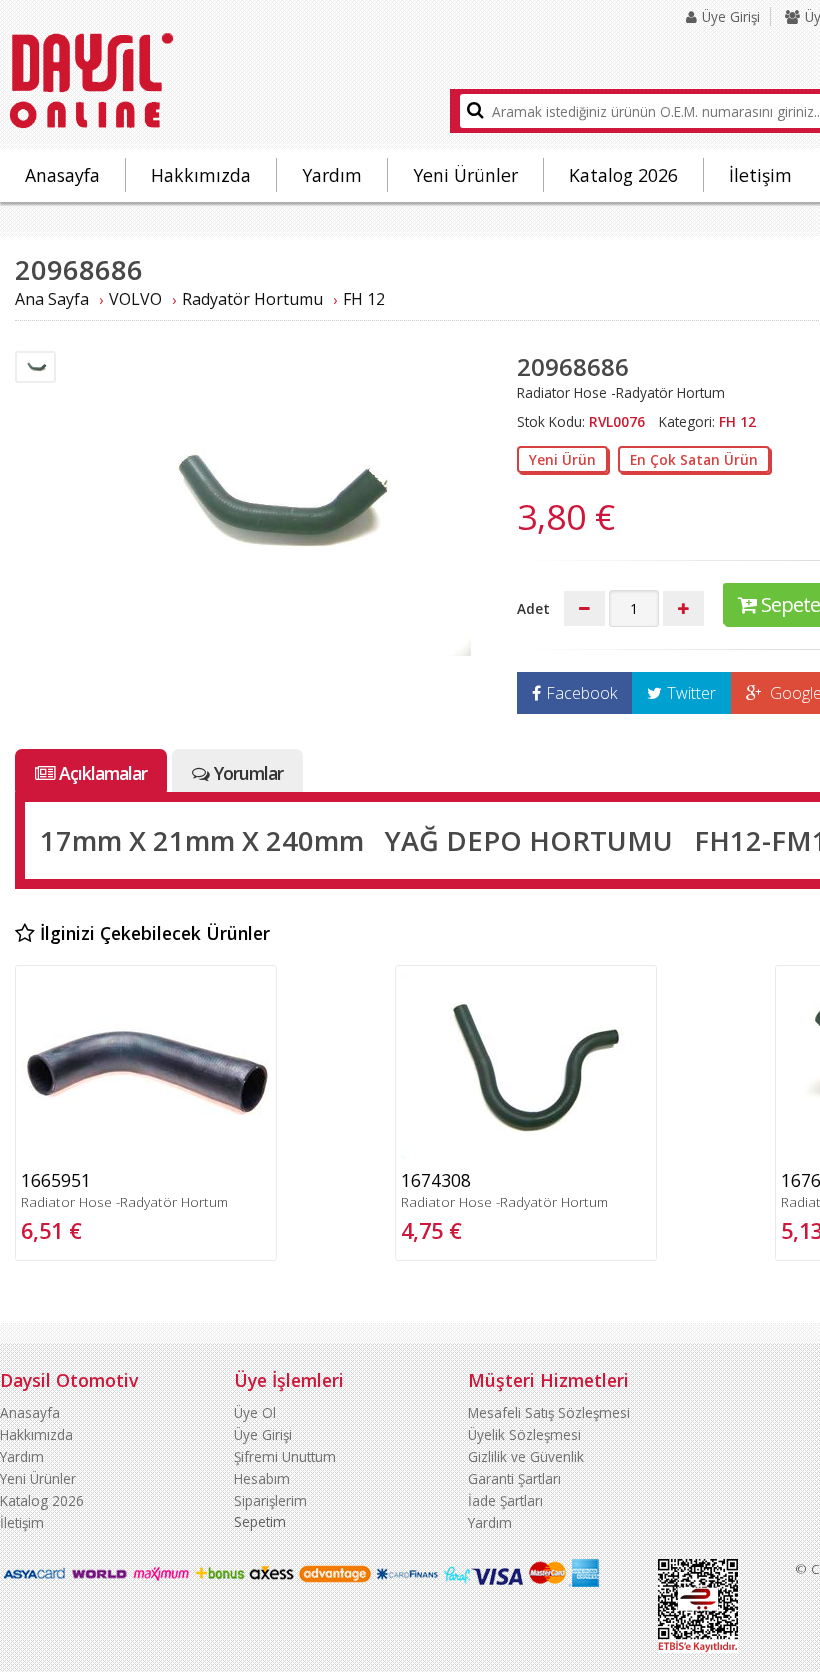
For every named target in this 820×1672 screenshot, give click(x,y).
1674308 (436, 1180)
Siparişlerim (270, 1500)
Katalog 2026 (623, 175)
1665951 (56, 1180)
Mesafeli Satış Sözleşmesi (549, 1412)
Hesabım (262, 1478)
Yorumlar (248, 773)
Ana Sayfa (52, 299)
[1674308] (526, 1153)
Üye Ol (255, 1412)
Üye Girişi (731, 16)
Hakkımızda (201, 175)
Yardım (332, 175)
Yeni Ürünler (465, 175)
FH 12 (364, 299)
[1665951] (146, 1153)
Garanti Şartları (514, 1478)
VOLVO (135, 299)
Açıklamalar (103, 773)
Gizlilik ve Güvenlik (526, 1456)
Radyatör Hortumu (252, 299)
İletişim (760, 175)
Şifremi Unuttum (285, 1456)
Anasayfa (62, 175)
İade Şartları (505, 1500)
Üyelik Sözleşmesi (524, 1434)
